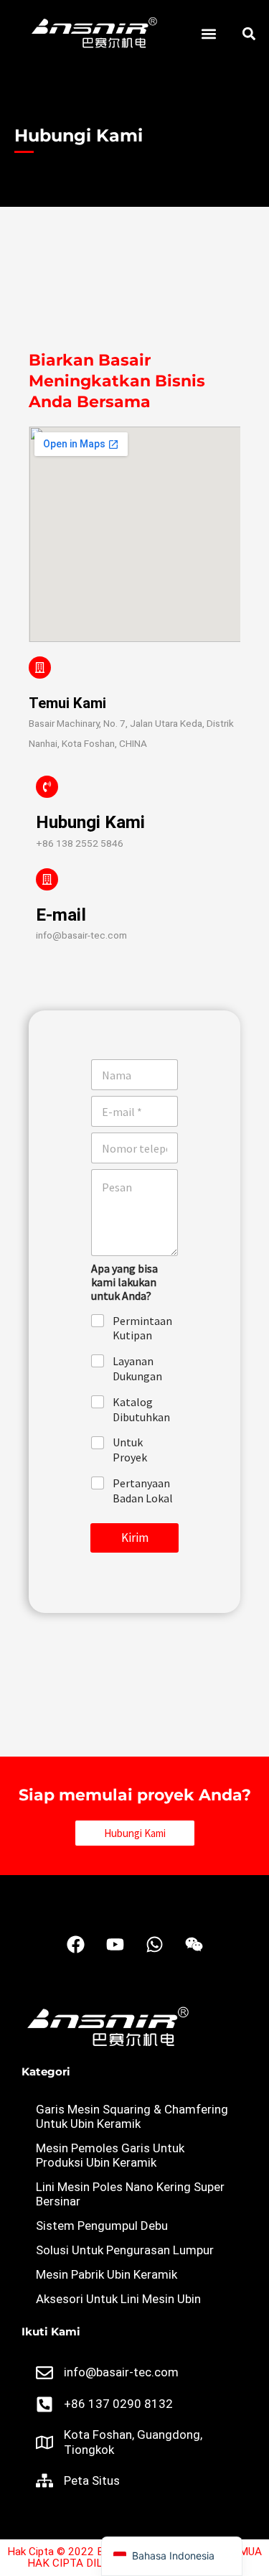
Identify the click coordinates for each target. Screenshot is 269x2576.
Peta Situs (92, 2480)
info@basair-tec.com (121, 2372)
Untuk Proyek (130, 1450)
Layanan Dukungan (137, 1368)
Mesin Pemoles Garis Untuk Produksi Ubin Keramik (110, 2155)
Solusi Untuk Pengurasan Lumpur (125, 2250)
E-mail (61, 915)
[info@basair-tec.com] (44, 2373)
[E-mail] (47, 879)
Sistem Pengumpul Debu (102, 2226)
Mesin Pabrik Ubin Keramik (107, 2274)
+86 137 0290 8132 (118, 2404)
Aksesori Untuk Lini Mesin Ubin (118, 2299)
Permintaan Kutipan (142, 1328)
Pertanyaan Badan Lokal (143, 1491)
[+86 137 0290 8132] (44, 2404)
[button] (208, 34)
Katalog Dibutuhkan (141, 1409)
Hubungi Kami (90, 822)
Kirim (135, 1538)
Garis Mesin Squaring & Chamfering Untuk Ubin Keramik (132, 2116)
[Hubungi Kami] (47, 787)
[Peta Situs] (44, 2480)
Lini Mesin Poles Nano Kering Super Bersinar (130, 2194)
